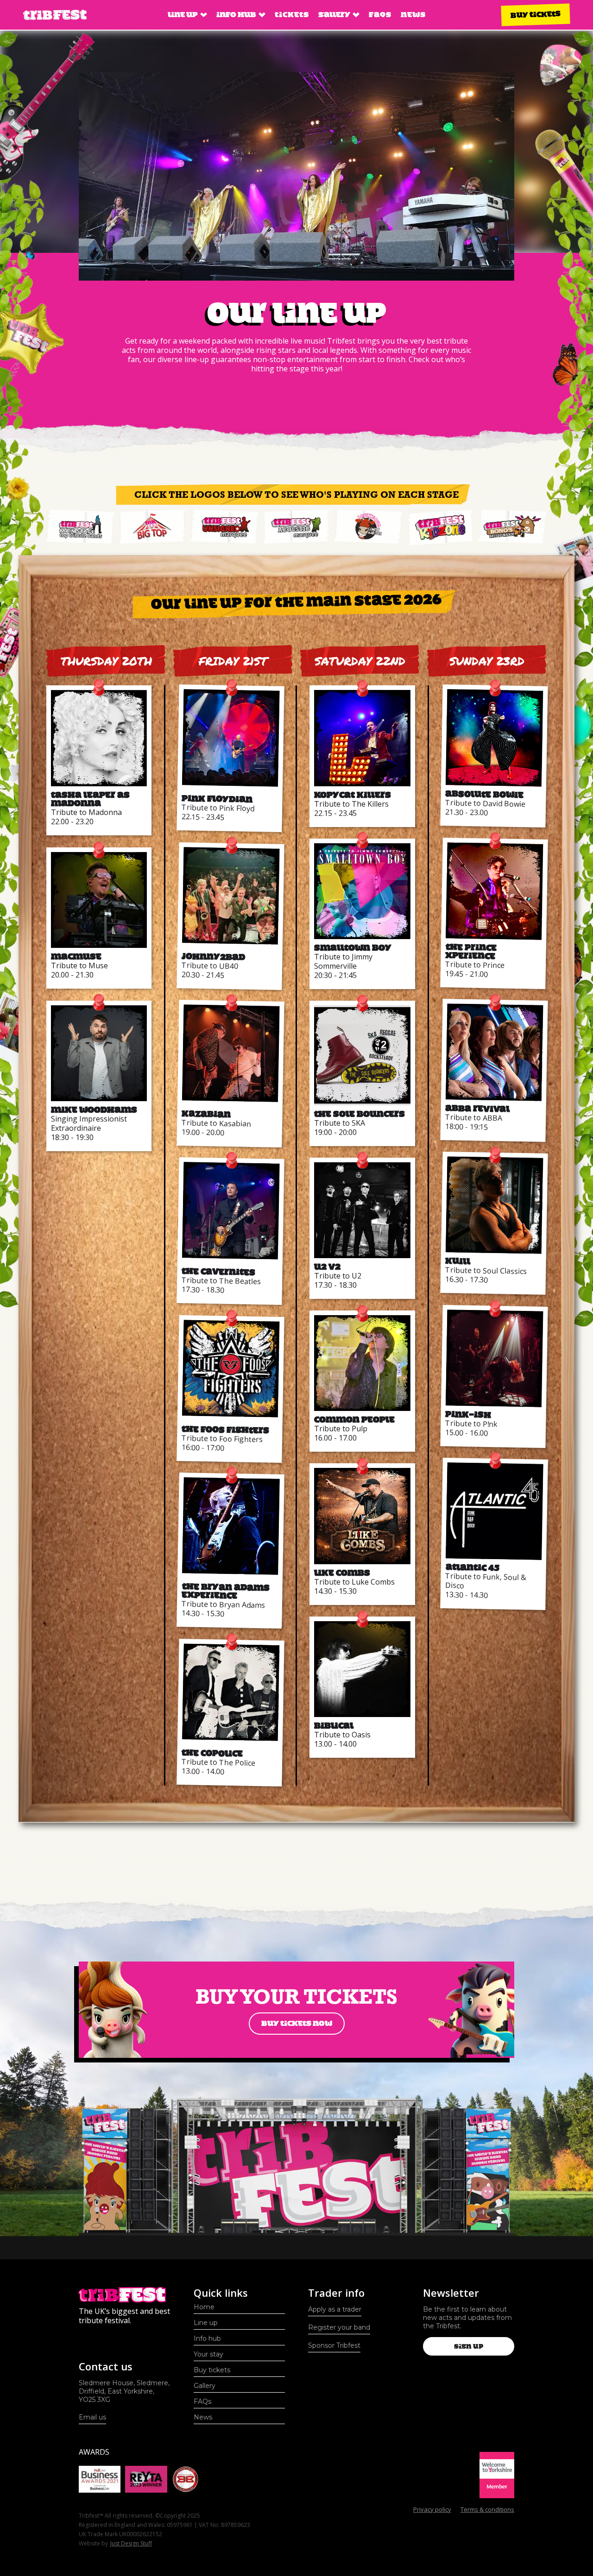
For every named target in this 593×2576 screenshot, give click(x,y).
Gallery (205, 2386)
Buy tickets (536, 15)
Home (204, 2307)
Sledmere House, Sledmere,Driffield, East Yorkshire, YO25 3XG (124, 2391)
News (413, 15)
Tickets (292, 15)
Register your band (339, 2327)
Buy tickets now (297, 2023)
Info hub (207, 2338)
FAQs (380, 15)
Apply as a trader (335, 2309)
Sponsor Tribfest (334, 2345)
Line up (206, 2323)
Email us (92, 2417)
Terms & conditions (487, 2509)
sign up (469, 2346)
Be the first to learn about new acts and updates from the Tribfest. (467, 2318)
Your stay (208, 2354)
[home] (55, 15)
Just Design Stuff (131, 2543)
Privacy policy (432, 2509)
